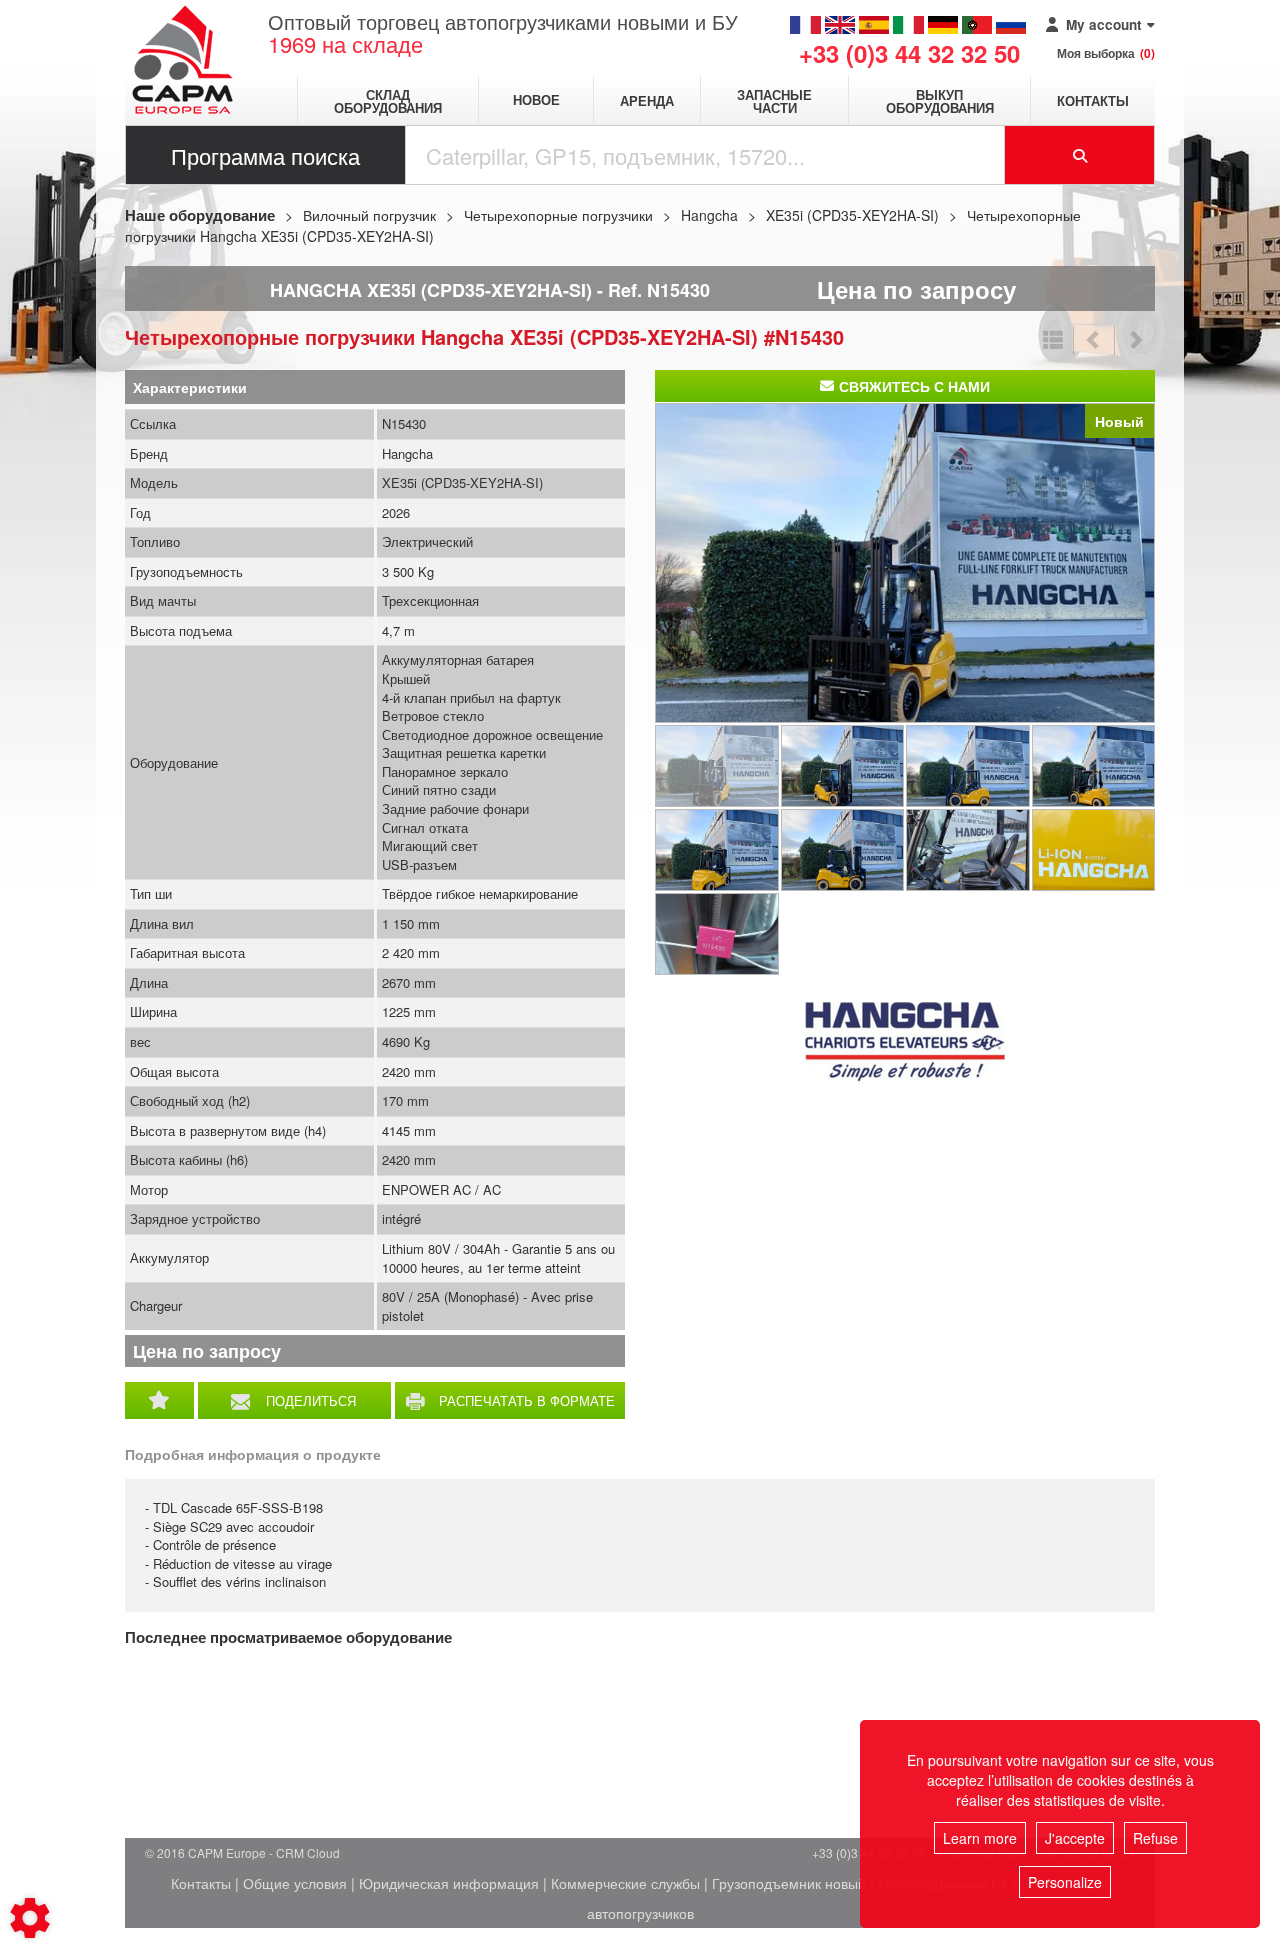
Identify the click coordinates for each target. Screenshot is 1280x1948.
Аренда (647, 100)
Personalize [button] (1065, 1882)
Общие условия (295, 1883)
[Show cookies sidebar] (30, 1918)
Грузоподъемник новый (789, 1883)
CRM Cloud (308, 1852)
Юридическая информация (449, 1883)
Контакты (1093, 100)
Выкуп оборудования (940, 101)
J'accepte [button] (1075, 1838)
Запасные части (774, 101)
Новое (536, 100)
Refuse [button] (1155, 1838)
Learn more (980, 1838)
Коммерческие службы (625, 1883)
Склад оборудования (388, 101)
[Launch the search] (1080, 155)
